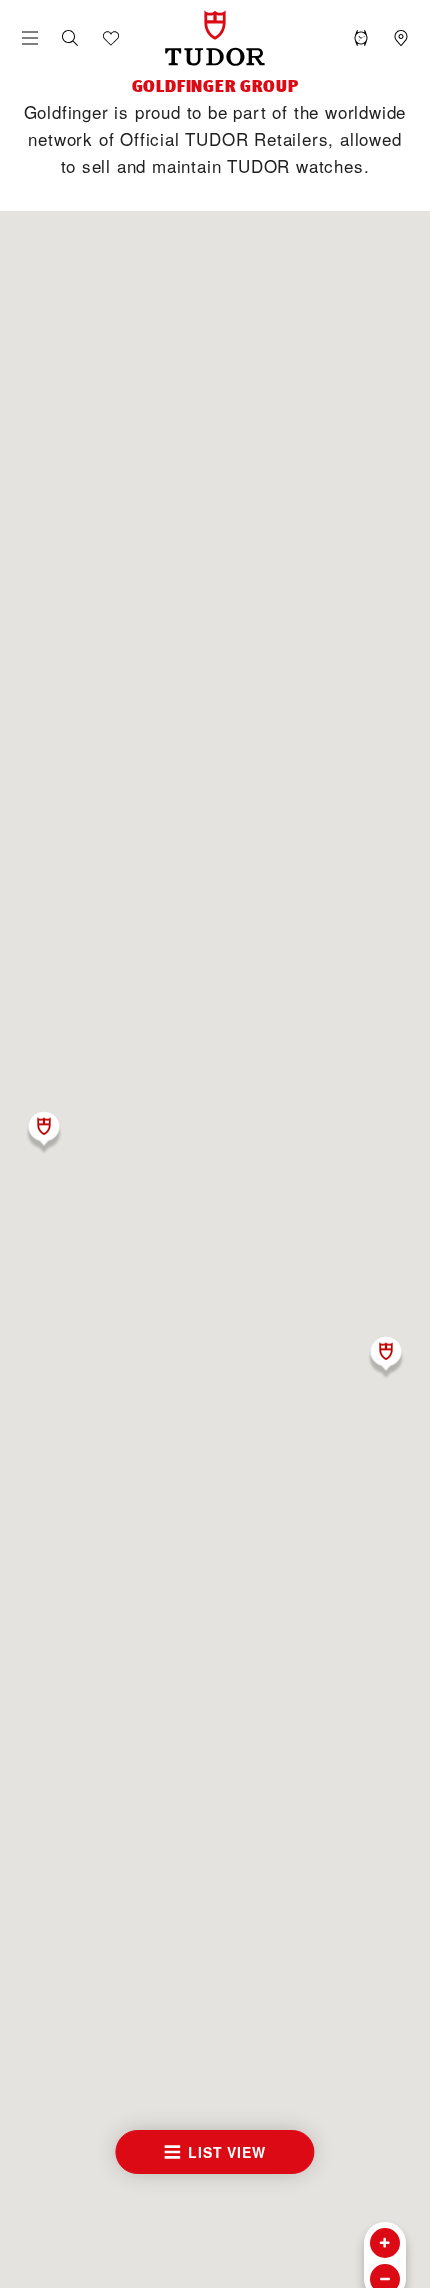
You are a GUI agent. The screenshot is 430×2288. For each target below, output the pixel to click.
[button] (70, 38)
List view (226, 2152)
